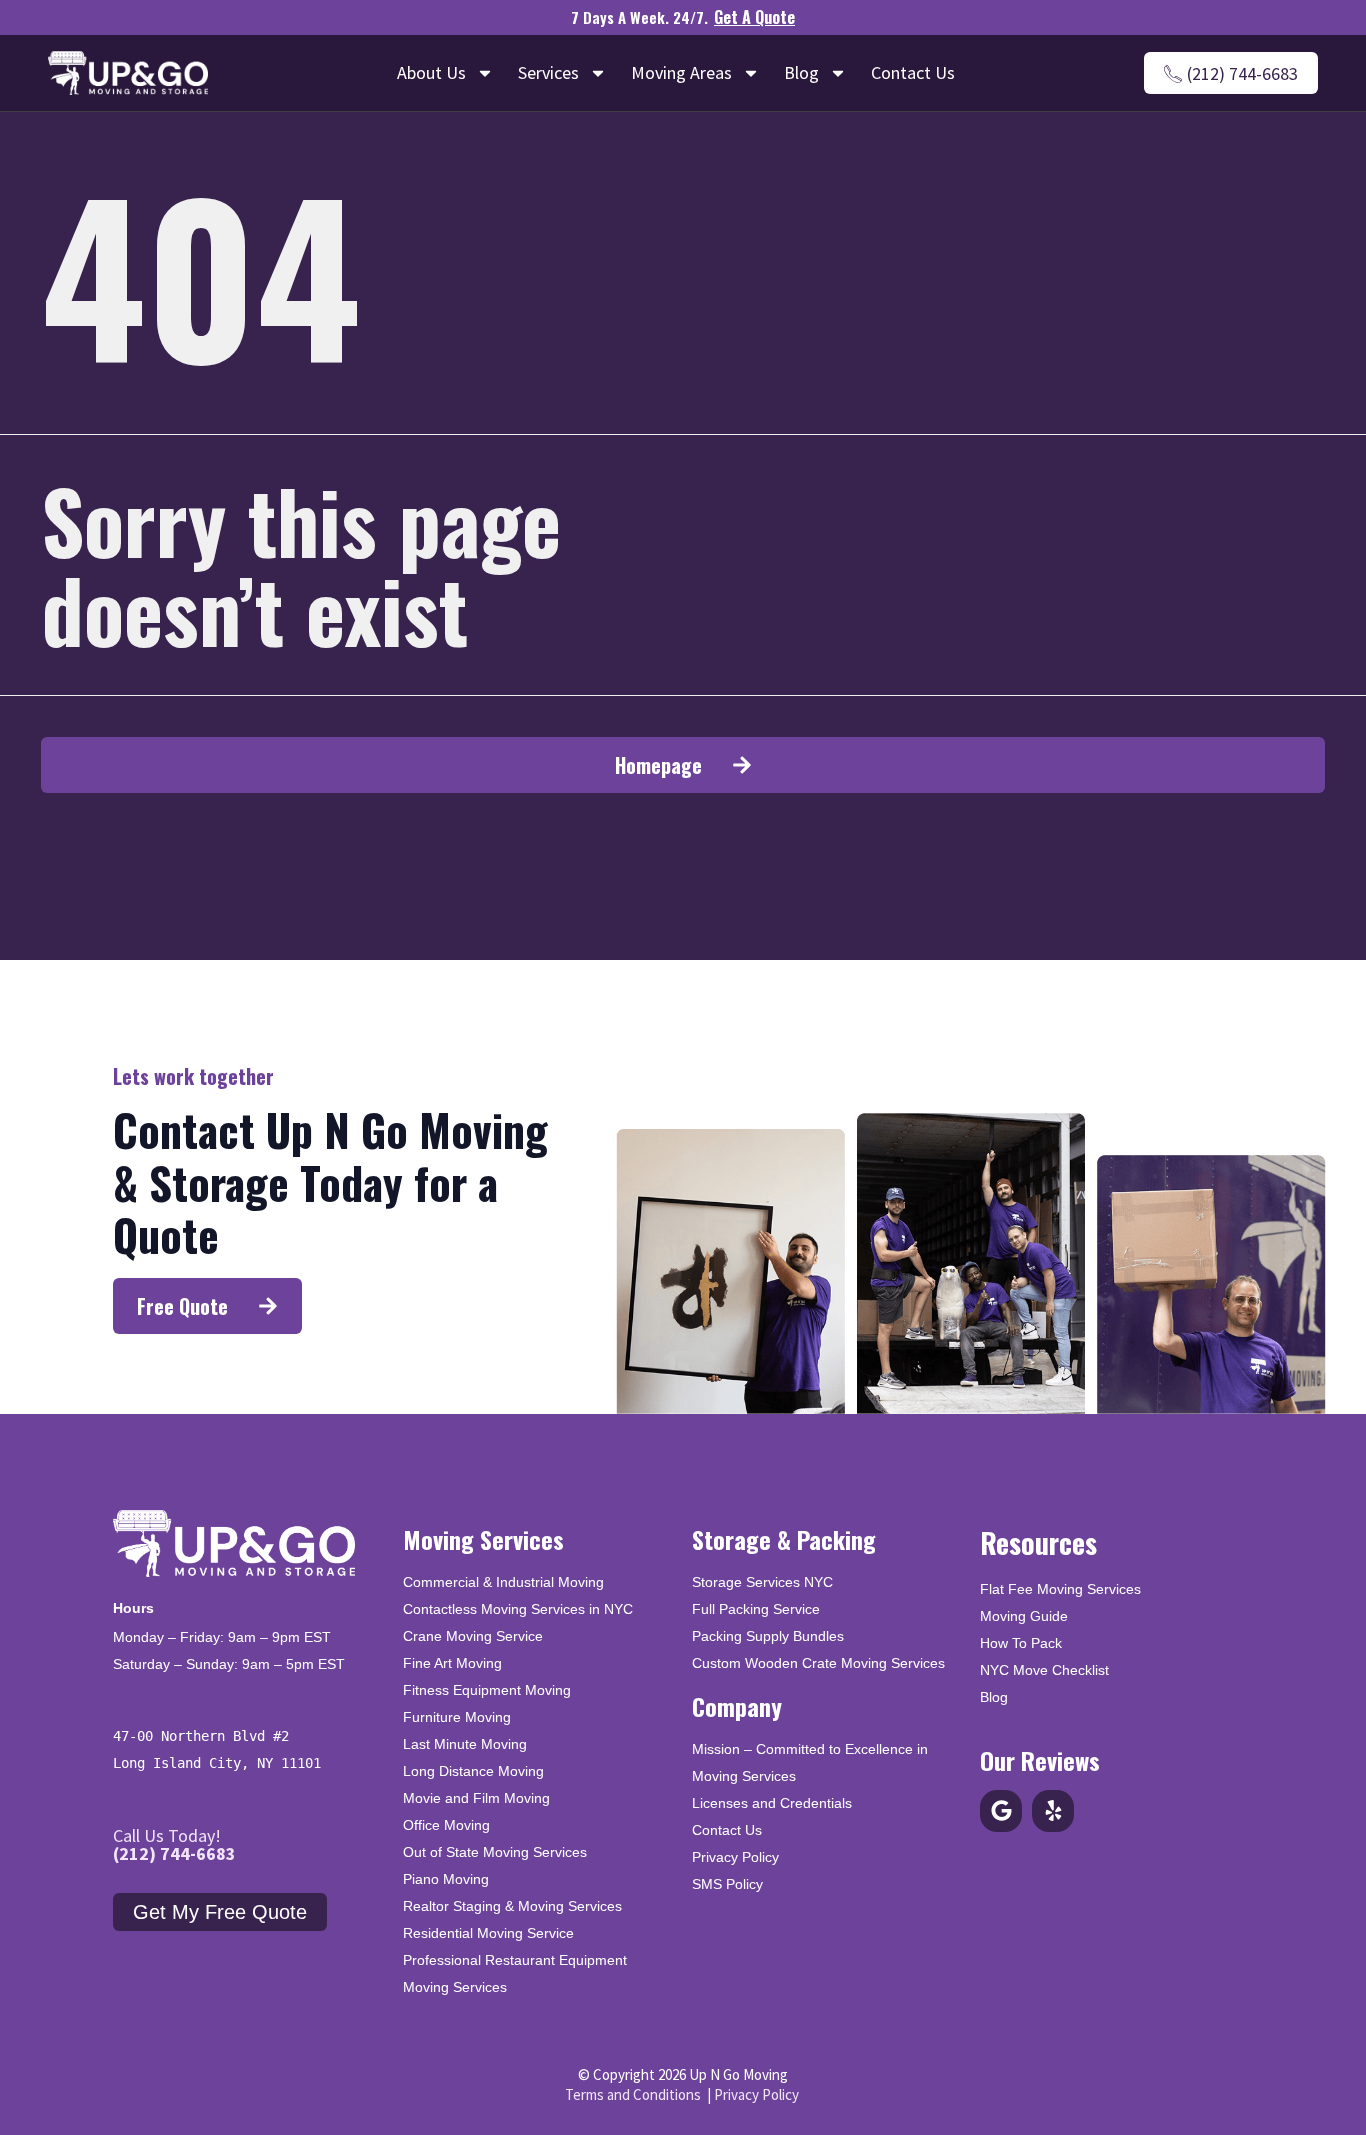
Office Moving (446, 1825)
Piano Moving (446, 1879)
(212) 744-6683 (174, 1853)
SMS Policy (727, 1884)
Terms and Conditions (633, 2094)
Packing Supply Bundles (768, 1636)
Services (548, 72)
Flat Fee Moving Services (1060, 1589)
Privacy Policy (735, 1857)
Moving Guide (1024, 1616)
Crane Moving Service (473, 1636)
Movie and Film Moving (476, 1798)
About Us (431, 72)
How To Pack (1021, 1643)
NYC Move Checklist (1044, 1670)
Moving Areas (681, 72)
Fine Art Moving (452, 1663)
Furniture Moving (457, 1717)
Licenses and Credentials (772, 1803)
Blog (801, 72)
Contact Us (913, 72)
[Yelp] (1053, 1811)
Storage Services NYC (762, 1582)
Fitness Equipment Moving (487, 1690)
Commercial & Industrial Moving (503, 1582)
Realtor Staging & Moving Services (512, 1906)
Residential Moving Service (488, 1933)
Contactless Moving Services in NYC (518, 1609)
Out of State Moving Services (495, 1852)
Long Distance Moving (473, 1771)
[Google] (1001, 1811)
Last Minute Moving (465, 1744)
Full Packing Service (756, 1609)
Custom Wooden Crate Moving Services (818, 1663)
